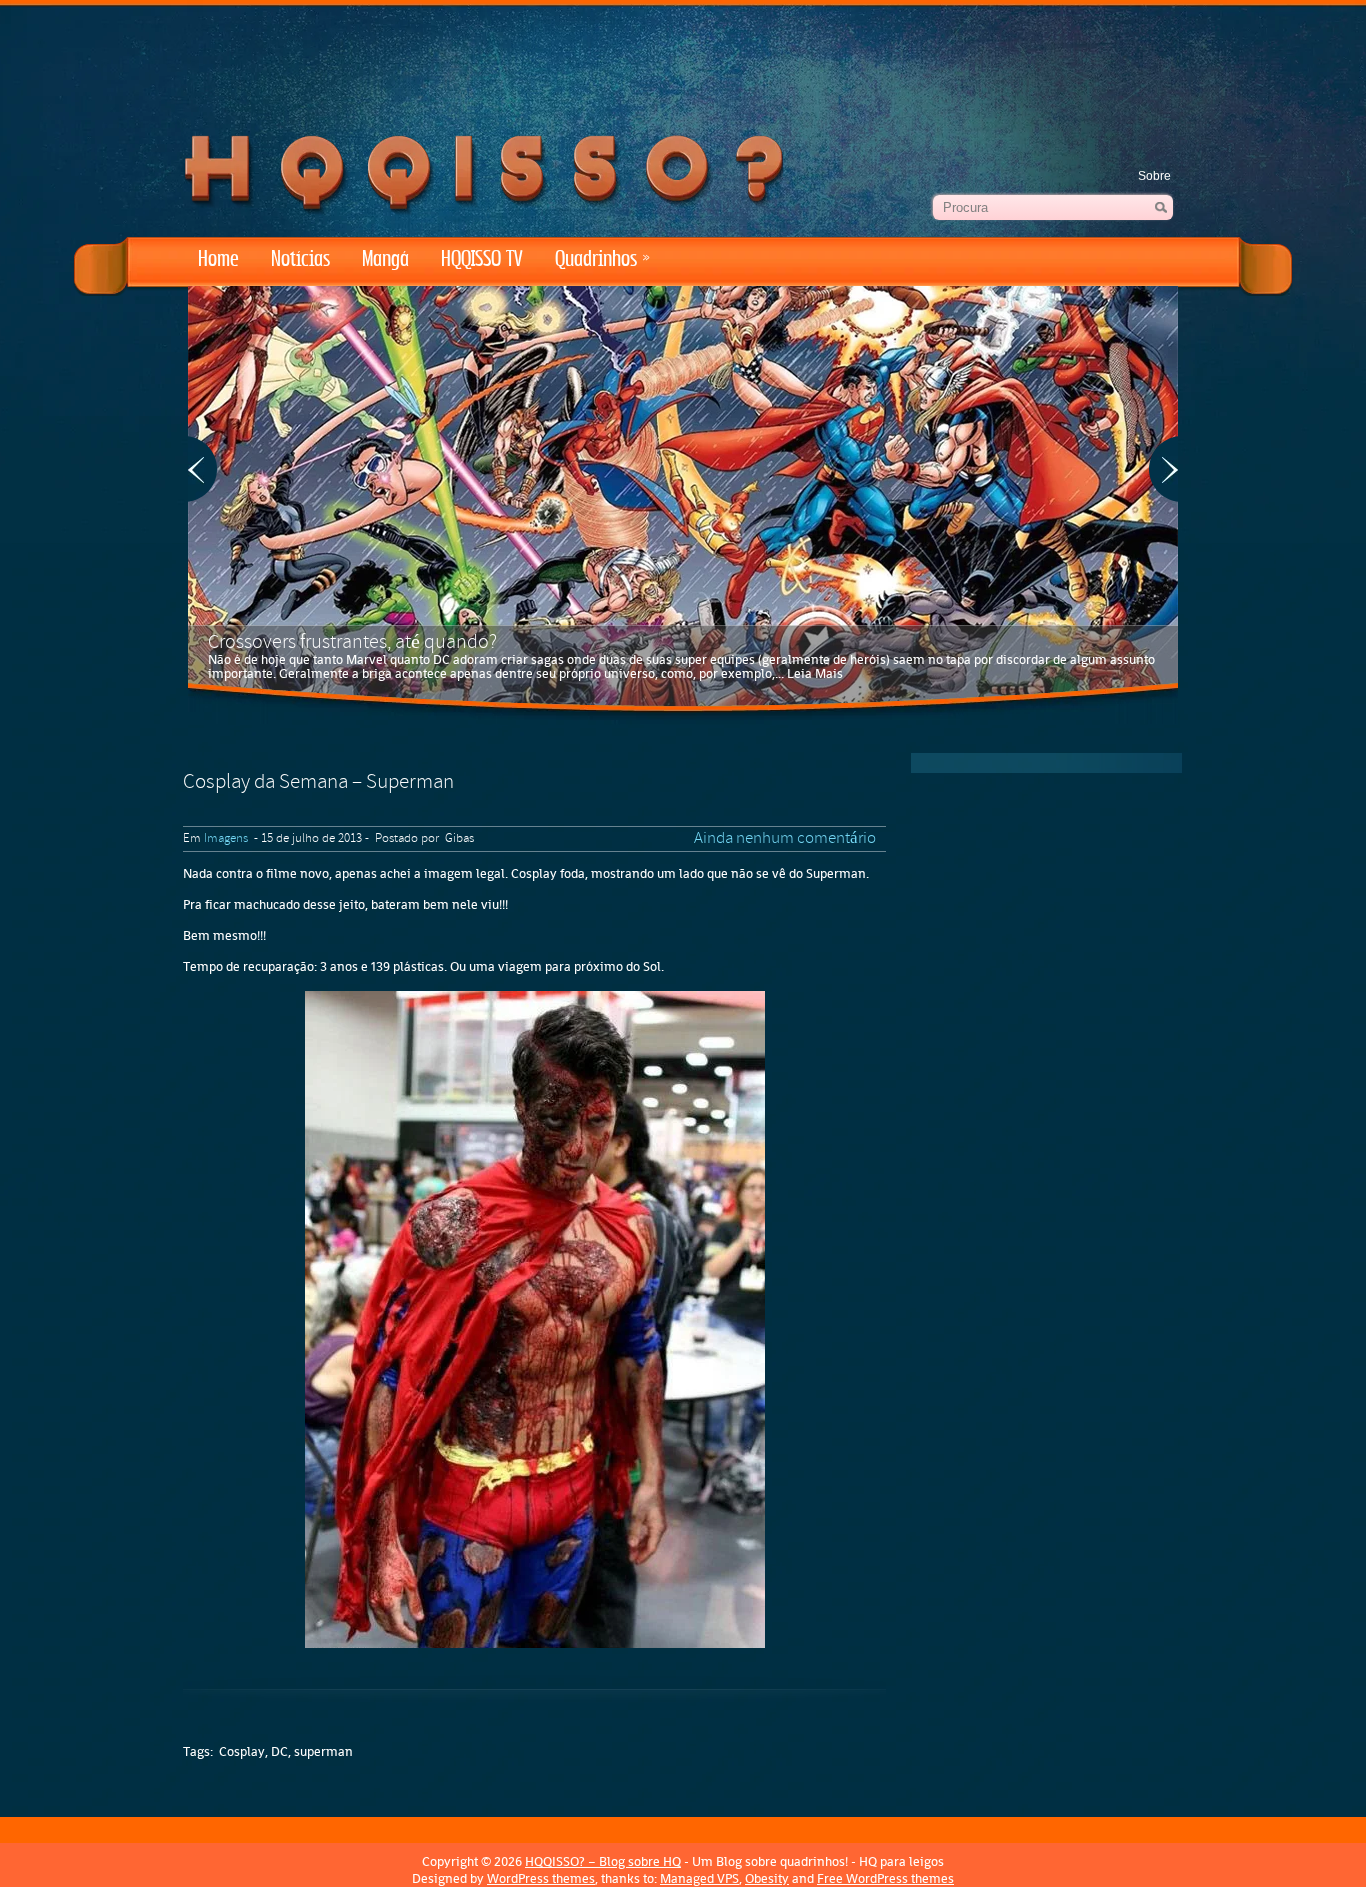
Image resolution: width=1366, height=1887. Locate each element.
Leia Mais (815, 673)
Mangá (385, 259)
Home (218, 259)
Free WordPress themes (885, 1878)
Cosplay (242, 1751)
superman (323, 1751)
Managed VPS (699, 1878)
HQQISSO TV (482, 259)
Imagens (226, 839)
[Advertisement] (683, 60)
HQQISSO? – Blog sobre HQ (603, 1861)
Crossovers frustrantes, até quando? (352, 643)
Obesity (767, 1878)
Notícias (300, 259)
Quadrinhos (602, 259)
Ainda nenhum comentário (785, 839)
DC (279, 1751)
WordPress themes (541, 1878)
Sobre (1154, 176)
